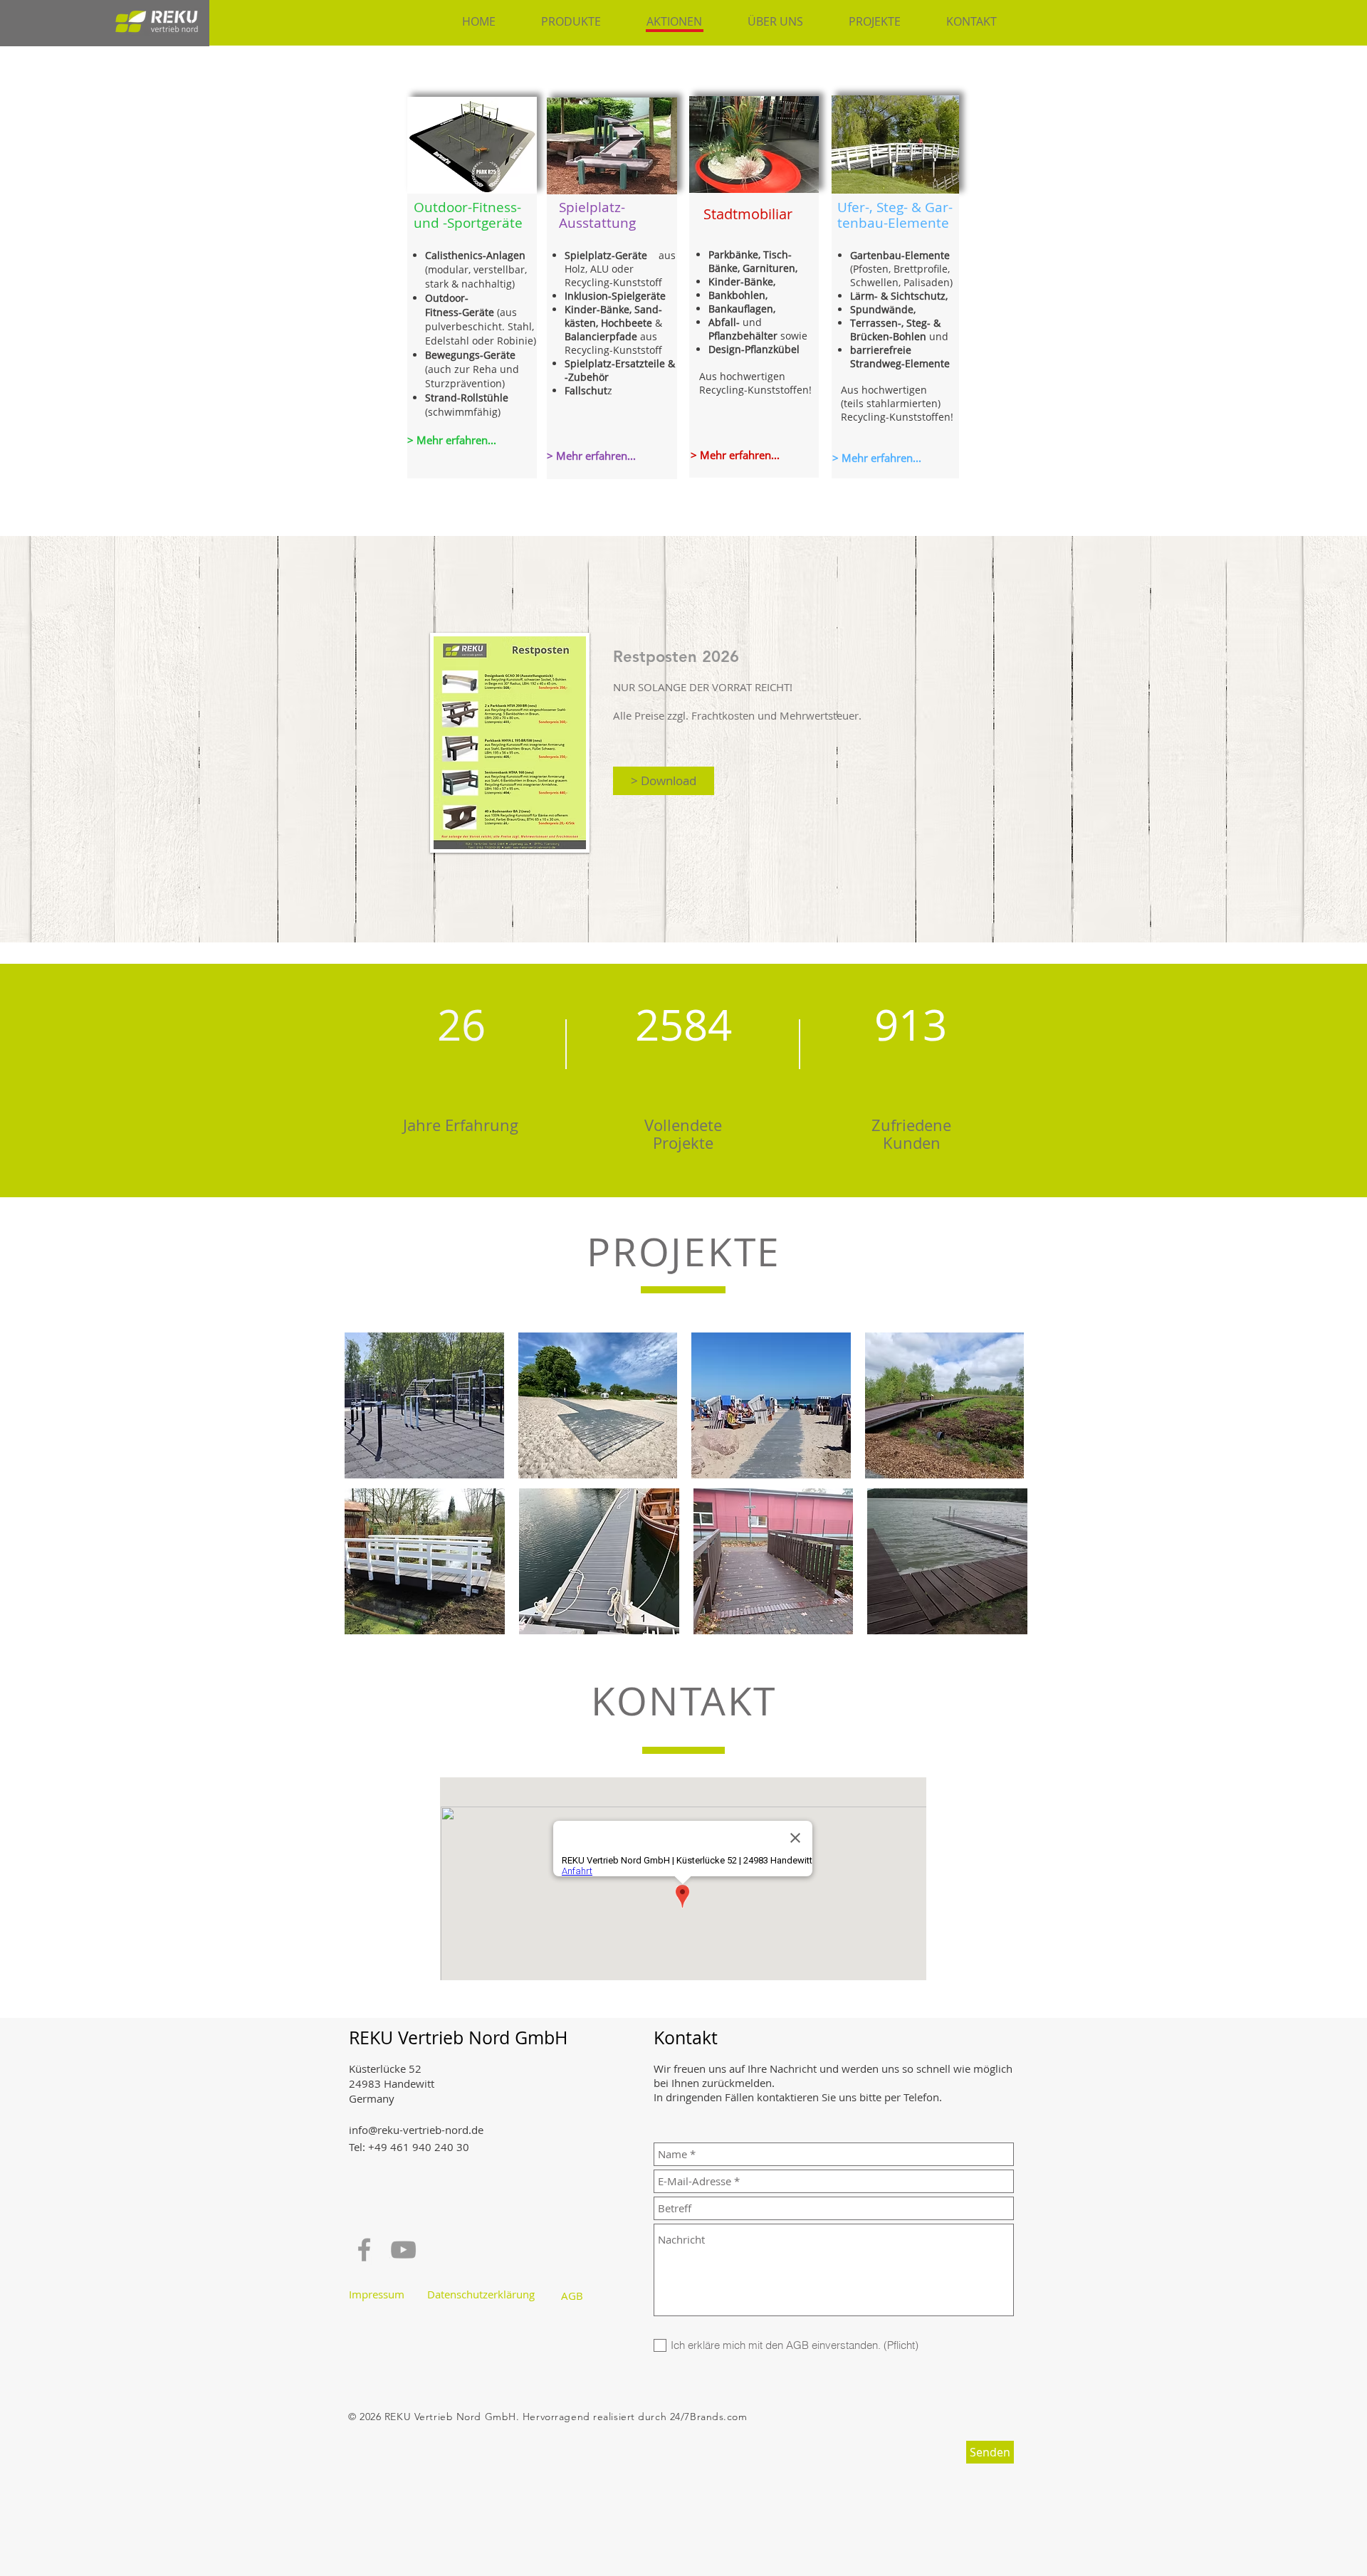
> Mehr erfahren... (452, 440)
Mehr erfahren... (738, 455)
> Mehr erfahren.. (875, 458)
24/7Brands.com (709, 2417)
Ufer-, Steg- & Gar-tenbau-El (895, 215)
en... (625, 456)
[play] (507, 181)
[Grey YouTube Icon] (403, 2250)
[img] (424, 1405)
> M (556, 456)
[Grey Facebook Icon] (364, 2250)
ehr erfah (588, 456)
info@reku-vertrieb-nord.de (416, 2130)
